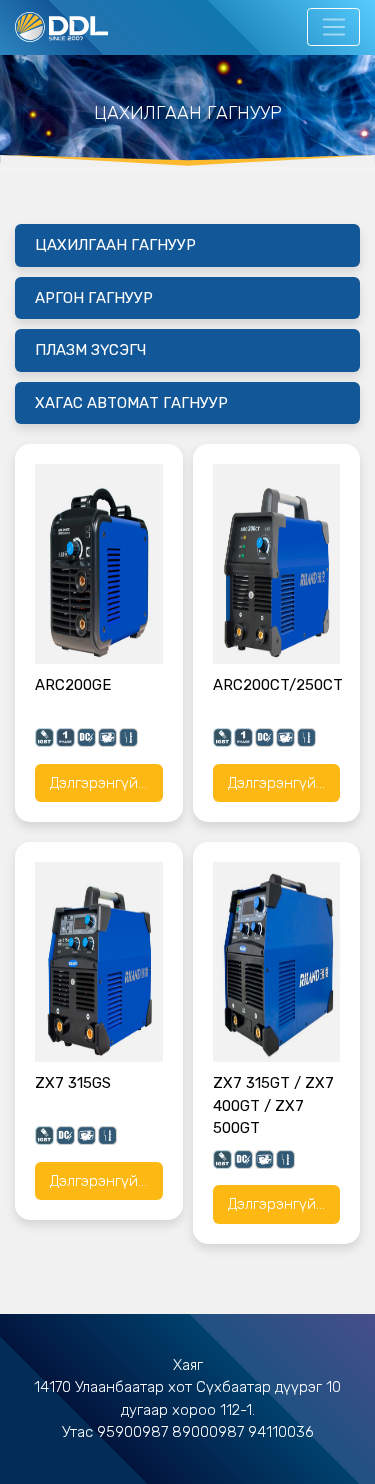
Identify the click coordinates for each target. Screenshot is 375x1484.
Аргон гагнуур (94, 298)
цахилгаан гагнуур (115, 245)
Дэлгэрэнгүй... (98, 783)
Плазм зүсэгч (90, 350)
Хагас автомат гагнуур (131, 403)
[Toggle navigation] (333, 27)
